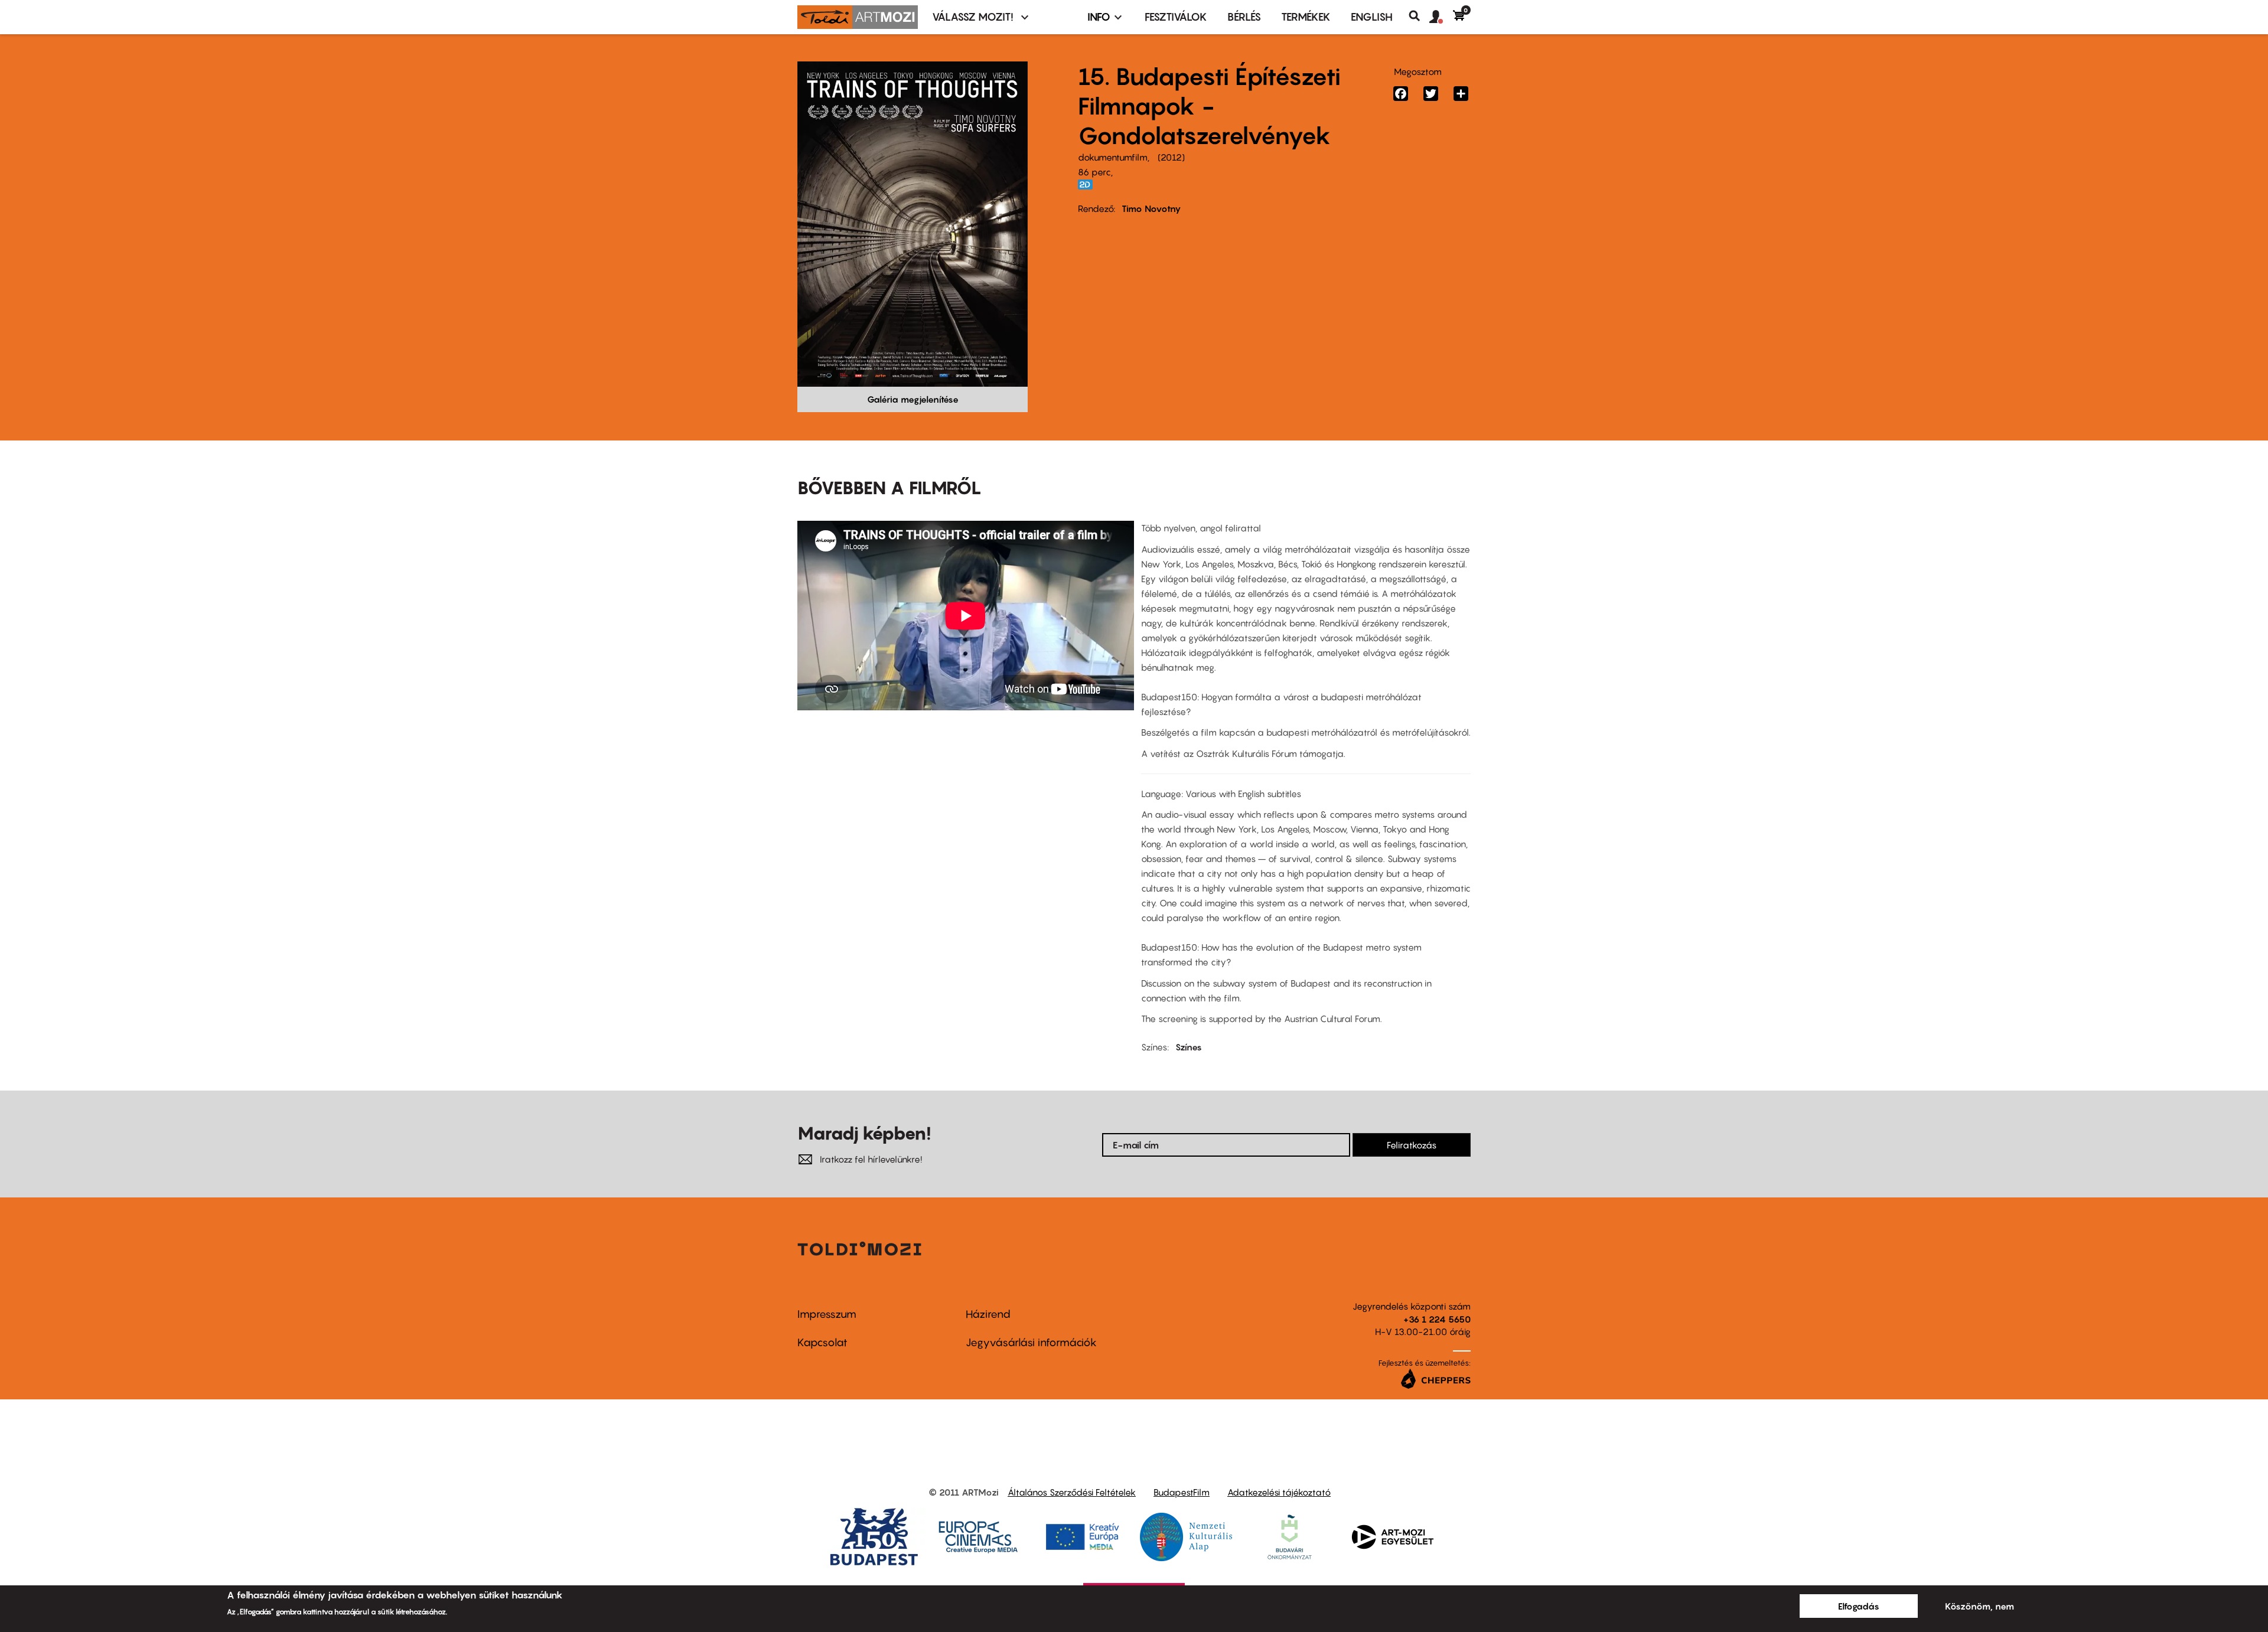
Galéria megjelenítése (913, 399)
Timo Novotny (1151, 208)
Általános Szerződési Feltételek (1072, 1492)
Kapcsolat (822, 1342)
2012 (1171, 157)
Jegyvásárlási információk (1031, 1342)
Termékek (1306, 17)
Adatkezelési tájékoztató (1279, 1492)
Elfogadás (1859, 1606)
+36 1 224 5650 (1437, 1319)
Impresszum (827, 1314)
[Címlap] (858, 17)
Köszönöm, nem (1979, 1606)
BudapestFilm (1182, 1492)
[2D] (1089, 185)
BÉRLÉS (1244, 17)
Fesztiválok (1176, 17)
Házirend (988, 1314)
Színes (1189, 1047)
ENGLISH (1372, 17)
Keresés (1419, 16)
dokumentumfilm (1113, 157)
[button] (1441, 17)
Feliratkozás (1412, 1145)
